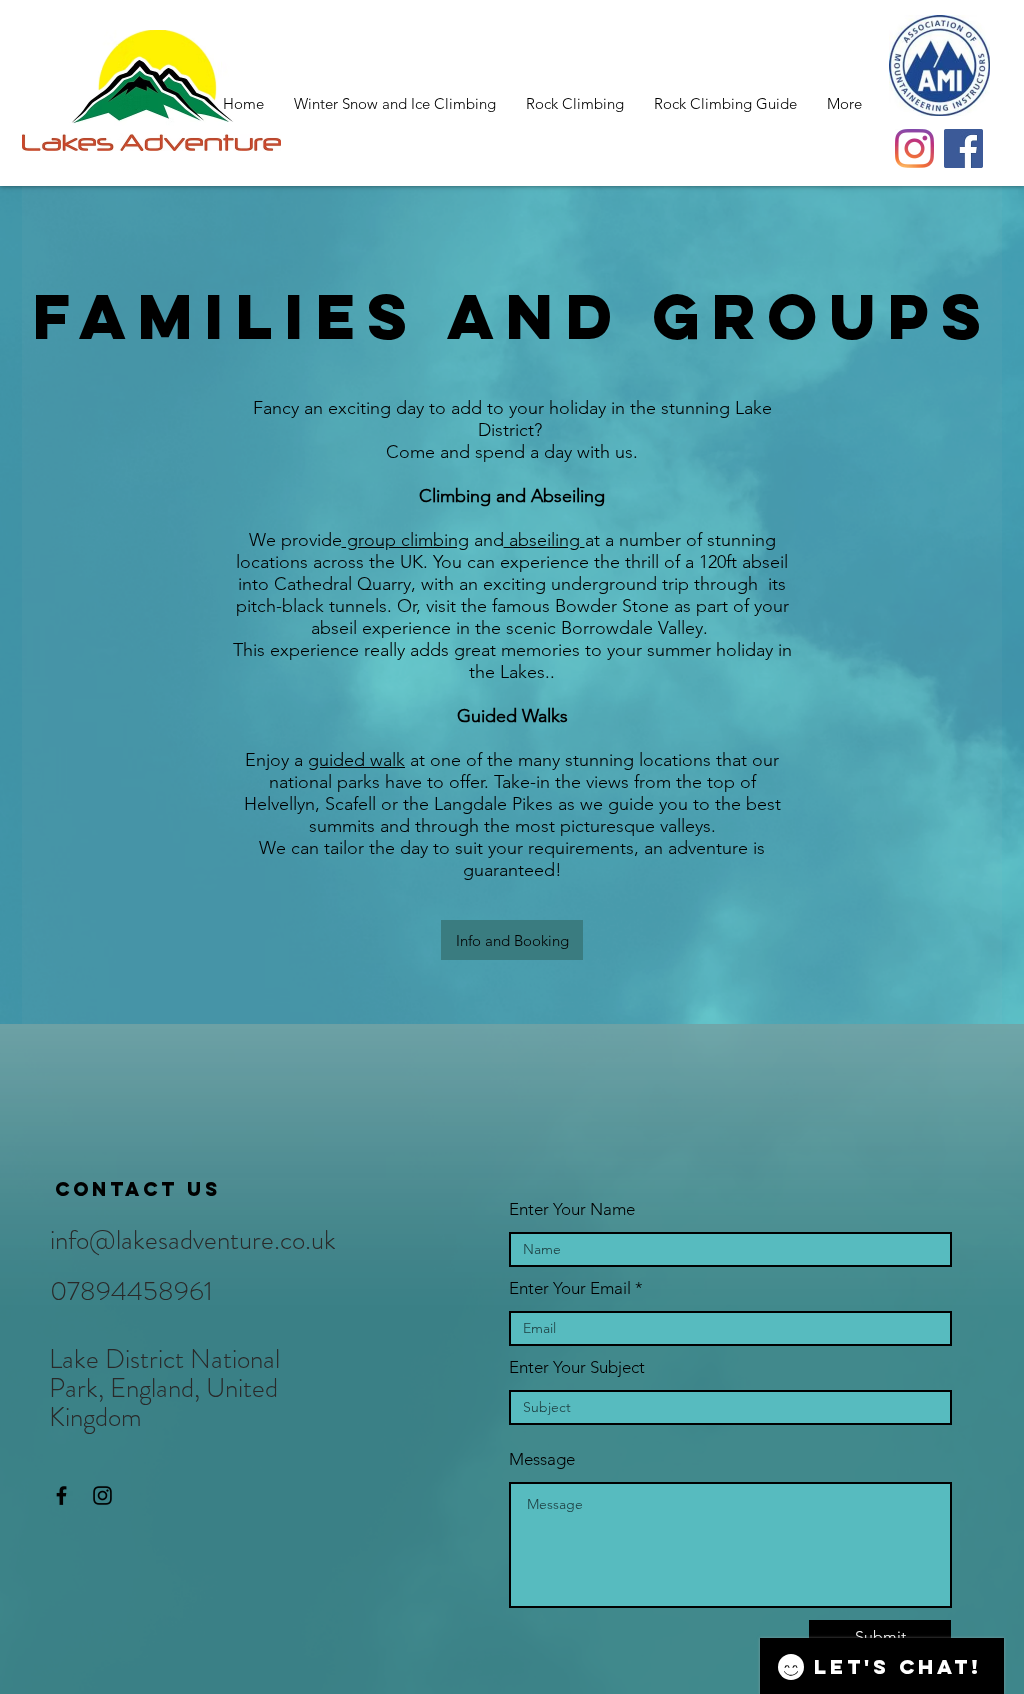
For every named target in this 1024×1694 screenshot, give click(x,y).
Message (542, 1459)
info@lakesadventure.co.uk (193, 1240)
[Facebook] (963, 148)
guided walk (356, 760)
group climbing (405, 540)
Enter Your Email (570, 1288)
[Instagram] (914, 148)
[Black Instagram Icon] (102, 1495)
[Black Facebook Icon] (61, 1495)
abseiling (544, 540)
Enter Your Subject (577, 1367)
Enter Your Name (572, 1209)
